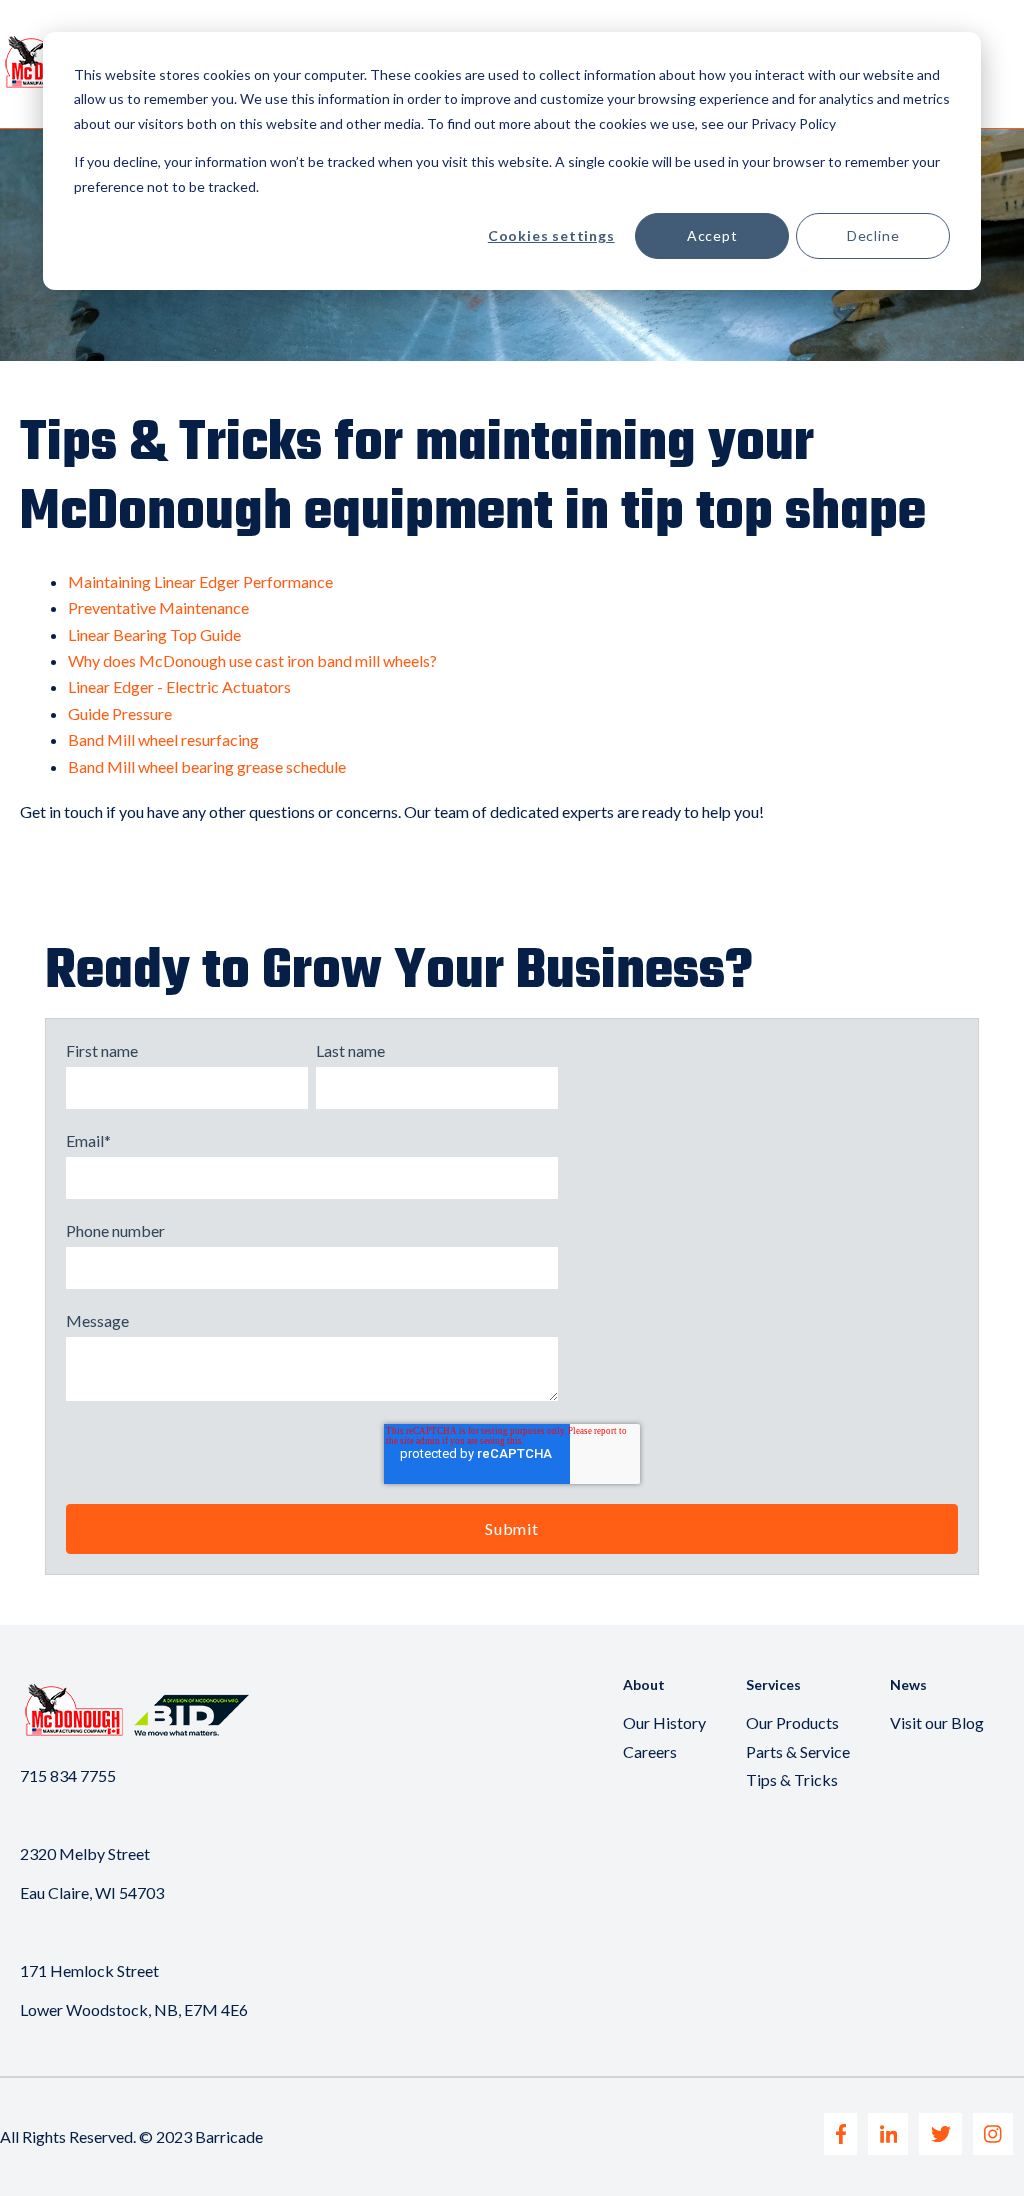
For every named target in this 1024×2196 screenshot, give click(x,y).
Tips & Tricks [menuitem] (792, 1779)
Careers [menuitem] (650, 1751)
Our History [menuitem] (664, 1722)
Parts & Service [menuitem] (798, 1751)
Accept (712, 235)
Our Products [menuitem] (792, 1722)
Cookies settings (551, 235)
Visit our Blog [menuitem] (937, 1722)
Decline (873, 235)
